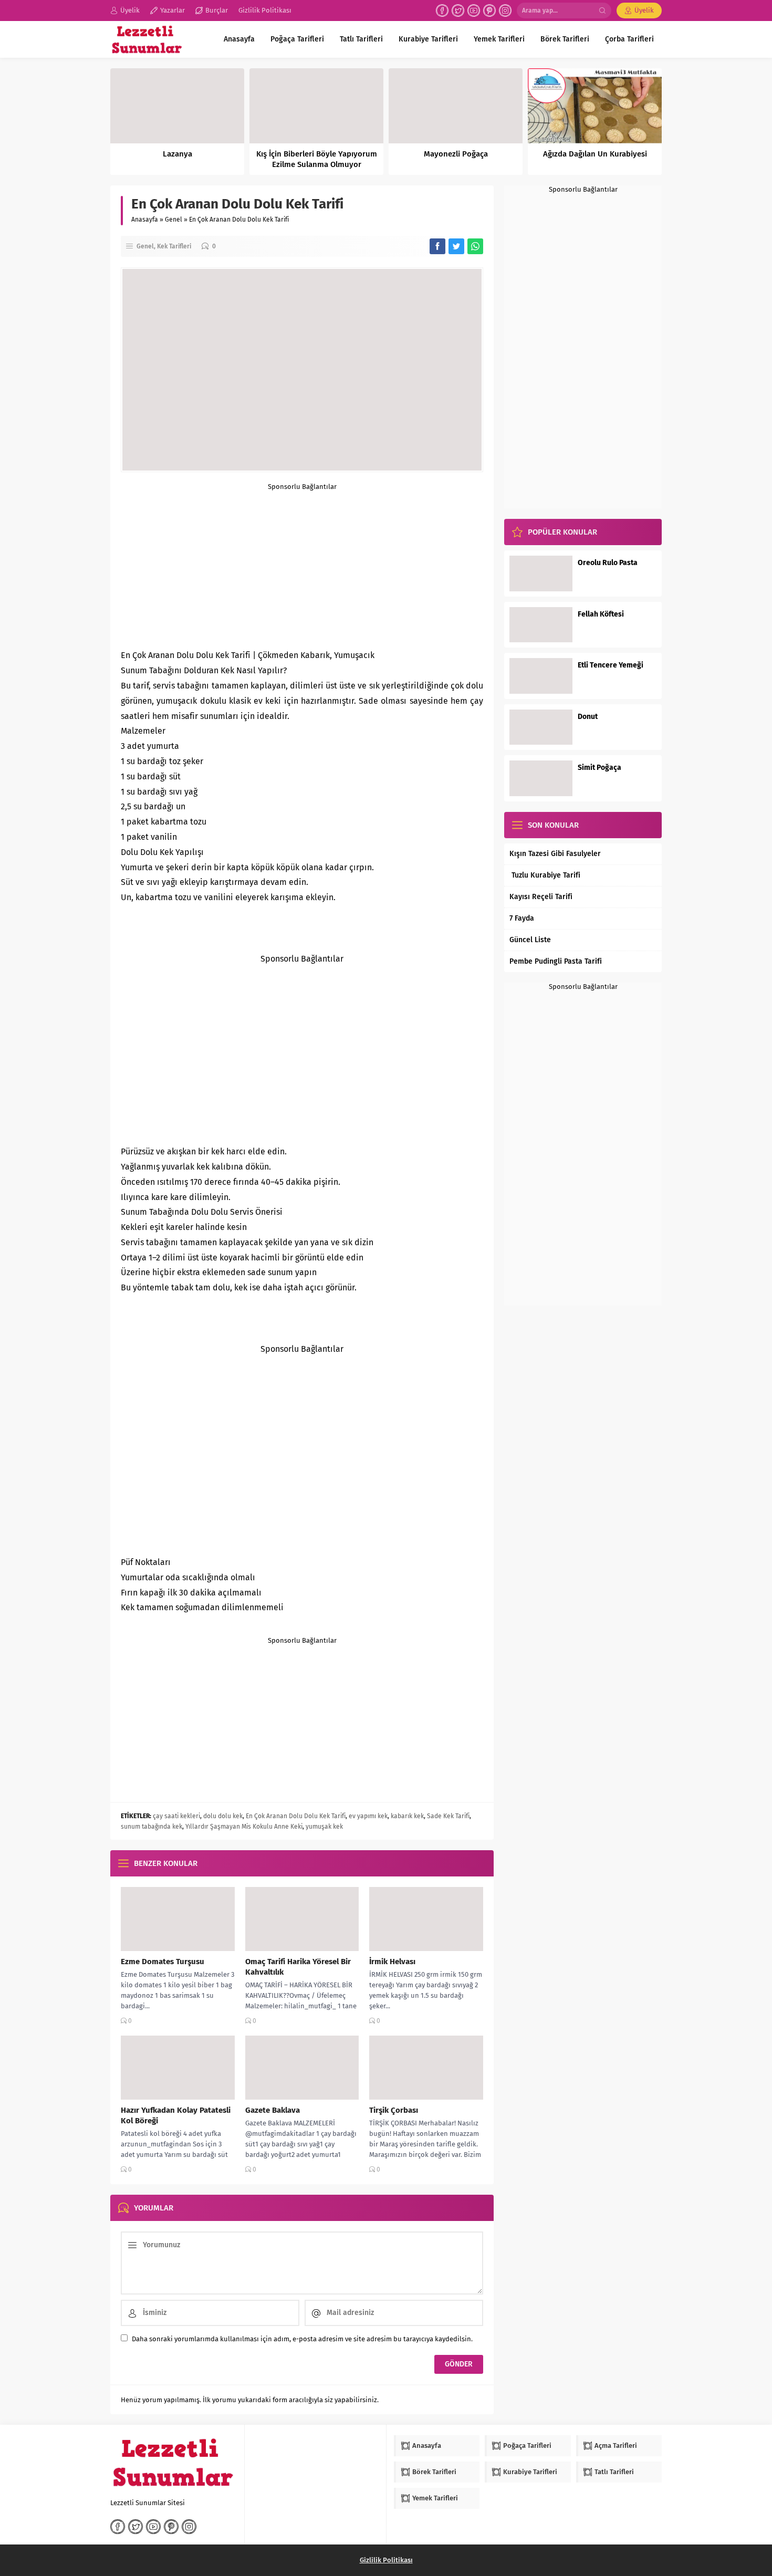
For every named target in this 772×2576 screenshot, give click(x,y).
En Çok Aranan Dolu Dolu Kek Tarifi (296, 1816)
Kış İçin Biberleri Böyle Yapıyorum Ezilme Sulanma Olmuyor (317, 159)
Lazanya (178, 154)
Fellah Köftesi (601, 614)
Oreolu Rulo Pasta (608, 563)
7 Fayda (522, 918)
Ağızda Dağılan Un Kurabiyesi (595, 154)
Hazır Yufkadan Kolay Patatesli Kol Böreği (176, 2115)
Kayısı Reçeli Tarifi (541, 897)
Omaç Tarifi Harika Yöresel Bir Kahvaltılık (298, 1967)
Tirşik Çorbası (394, 2110)
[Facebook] (442, 11)
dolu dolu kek (223, 1816)
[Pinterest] (489, 11)
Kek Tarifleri (174, 246)
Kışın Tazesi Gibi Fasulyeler (555, 854)
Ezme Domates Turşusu (163, 1962)
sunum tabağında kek (152, 1827)
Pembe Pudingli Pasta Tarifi (556, 961)
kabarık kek (407, 1816)
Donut (588, 717)
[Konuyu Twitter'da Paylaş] (456, 246)
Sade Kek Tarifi (448, 1816)
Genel (174, 220)
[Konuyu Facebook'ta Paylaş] (437, 246)
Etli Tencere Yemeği (611, 665)
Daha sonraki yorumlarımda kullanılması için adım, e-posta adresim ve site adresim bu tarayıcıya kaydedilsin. (302, 2339)
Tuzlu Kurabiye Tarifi (545, 875)
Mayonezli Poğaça (456, 154)
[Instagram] (505, 11)
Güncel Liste (530, 940)
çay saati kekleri (176, 1816)
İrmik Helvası (392, 1962)
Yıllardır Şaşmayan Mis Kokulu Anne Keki (244, 1827)
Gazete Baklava (273, 2110)
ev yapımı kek (368, 1816)
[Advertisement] (302, 564)
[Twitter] (458, 11)
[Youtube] (474, 11)
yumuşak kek (324, 1827)
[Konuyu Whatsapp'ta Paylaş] (475, 246)
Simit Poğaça (599, 768)
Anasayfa (145, 220)
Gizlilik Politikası (386, 2560)
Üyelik (644, 10)
